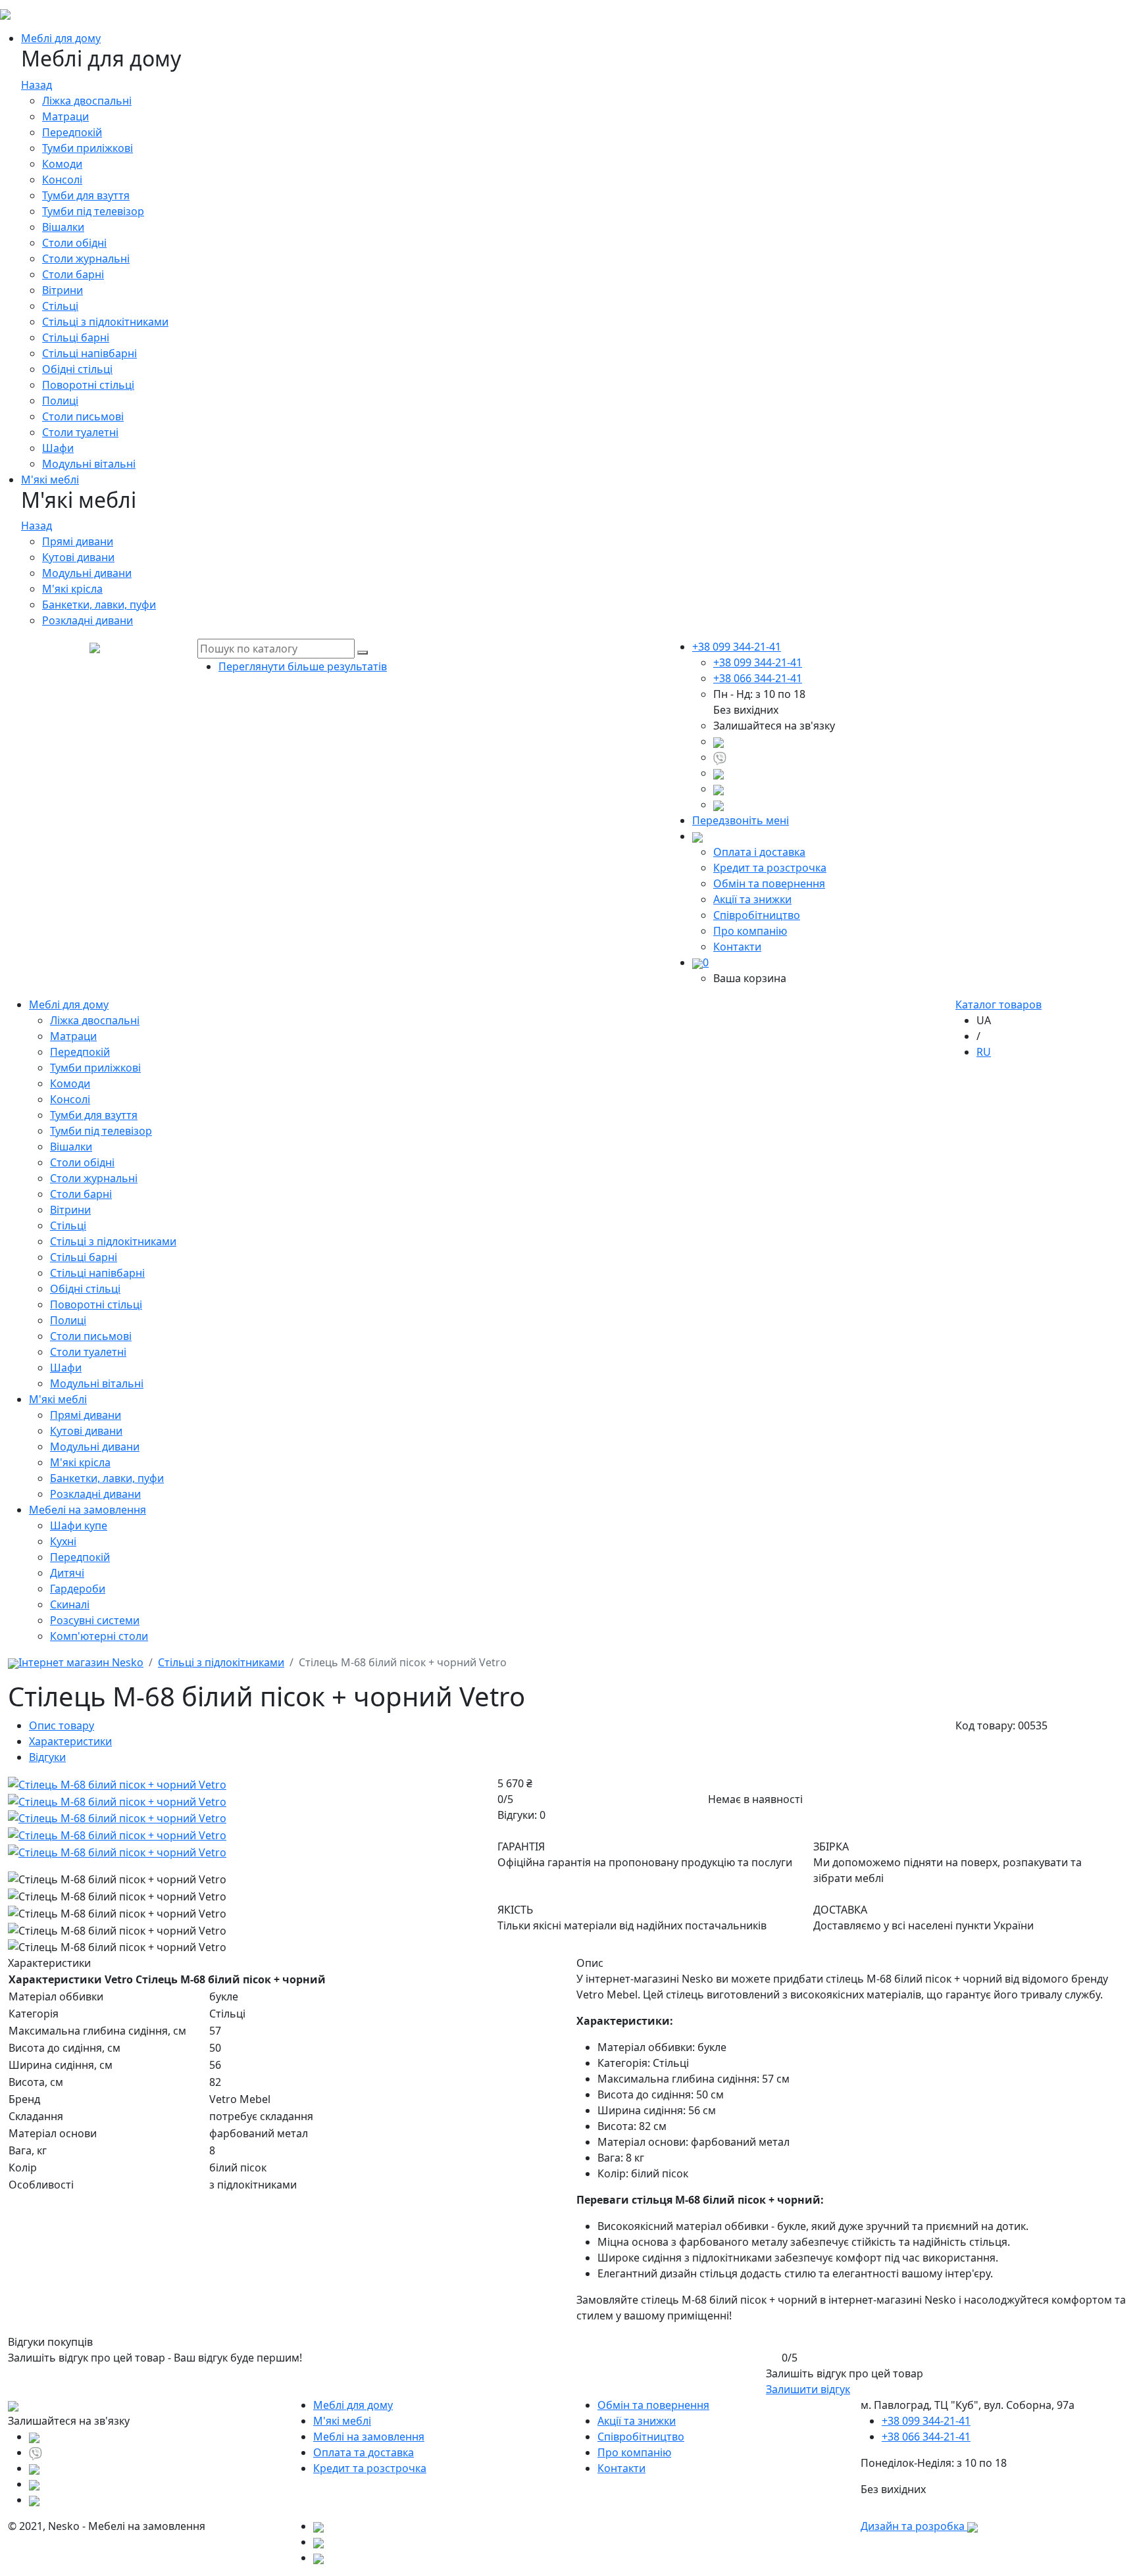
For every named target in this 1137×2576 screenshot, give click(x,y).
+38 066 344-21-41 (758, 678)
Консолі (62, 180)
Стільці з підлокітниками (105, 322)
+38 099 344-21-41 (758, 662)
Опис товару (62, 1725)
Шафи (58, 448)
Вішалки (63, 227)
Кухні (63, 1541)
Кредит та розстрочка (770, 868)
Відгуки (47, 1757)
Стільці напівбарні (89, 353)
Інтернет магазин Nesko (81, 1662)
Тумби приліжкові (88, 148)
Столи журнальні (86, 259)
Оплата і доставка (759, 852)
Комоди (62, 164)
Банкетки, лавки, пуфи (99, 605)
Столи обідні (74, 243)
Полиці (60, 401)
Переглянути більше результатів (303, 666)
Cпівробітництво (757, 915)
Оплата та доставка (364, 2452)
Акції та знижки (752, 899)
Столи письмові (83, 416)
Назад (37, 85)
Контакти (737, 947)
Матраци (65, 116)
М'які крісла (72, 589)
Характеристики (70, 1741)
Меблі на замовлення (369, 2437)
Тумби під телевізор (93, 211)
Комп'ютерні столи (99, 1636)
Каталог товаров (998, 1004)
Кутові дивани (78, 557)
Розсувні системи (95, 1620)
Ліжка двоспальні (87, 101)
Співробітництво (641, 2437)
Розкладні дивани (88, 620)
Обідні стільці (77, 369)
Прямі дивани (78, 541)
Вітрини (63, 290)
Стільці (60, 306)
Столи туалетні (80, 432)
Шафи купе (79, 1525)
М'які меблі (50, 480)
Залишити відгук (808, 2389)
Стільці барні (76, 337)
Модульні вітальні (89, 464)
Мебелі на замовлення (88, 1510)
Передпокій (72, 132)
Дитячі (67, 1573)
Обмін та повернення (769, 883)
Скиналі (70, 1604)
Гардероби (78, 1589)
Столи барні (73, 274)
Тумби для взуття (86, 195)
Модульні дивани (87, 573)
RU (984, 1052)
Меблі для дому (61, 38)
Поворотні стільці (88, 385)
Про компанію (750, 931)
